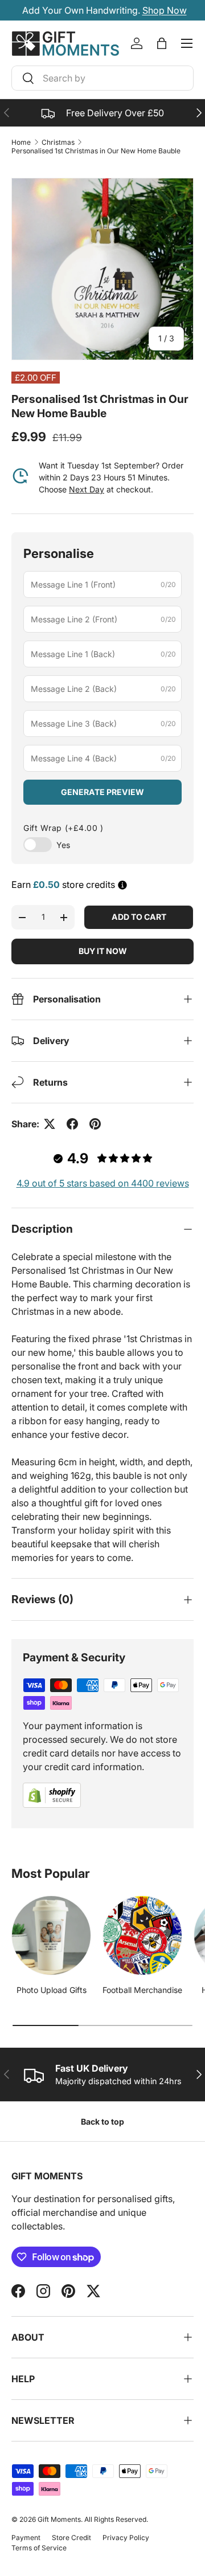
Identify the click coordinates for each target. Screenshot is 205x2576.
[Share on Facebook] (72, 1124)
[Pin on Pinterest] (95, 1124)
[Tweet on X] (50, 1124)
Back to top (102, 2121)
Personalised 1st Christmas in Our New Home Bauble (96, 151)
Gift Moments (59, 2519)
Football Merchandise (142, 1990)
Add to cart (139, 917)
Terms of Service (39, 2548)
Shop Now (163, 10)
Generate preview (102, 792)
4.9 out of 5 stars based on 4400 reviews (103, 1183)
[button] (162, 43)
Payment (26, 2538)
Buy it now (103, 951)
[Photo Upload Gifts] (51, 1935)
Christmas (58, 142)
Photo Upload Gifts (52, 1990)
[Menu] (187, 43)
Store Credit (71, 2538)
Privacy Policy (126, 2538)
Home (21, 142)
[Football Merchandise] (142, 1935)
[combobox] (102, 78)
